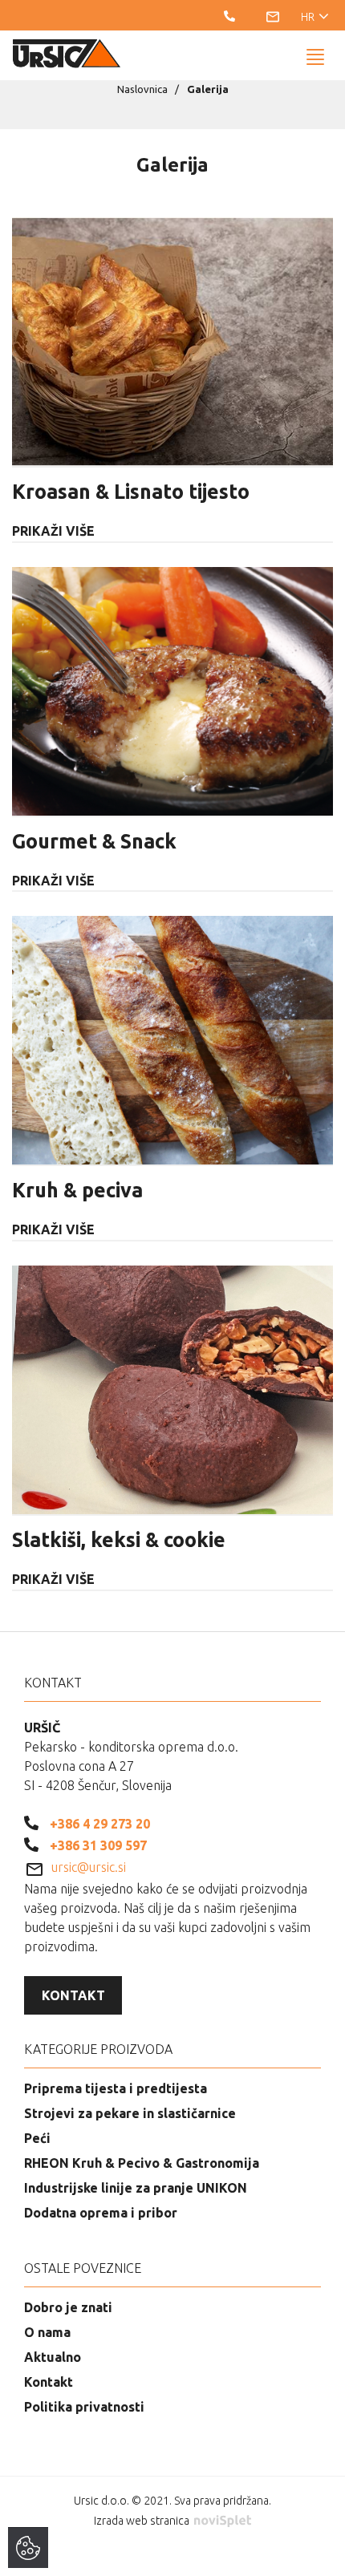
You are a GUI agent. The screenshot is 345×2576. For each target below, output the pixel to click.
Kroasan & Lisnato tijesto (131, 492)
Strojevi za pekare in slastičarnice (130, 2113)
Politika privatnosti (84, 2407)
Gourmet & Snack (94, 841)
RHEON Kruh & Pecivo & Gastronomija (142, 2163)
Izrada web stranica (143, 2521)
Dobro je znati (68, 2307)
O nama (47, 2332)
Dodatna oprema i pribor (101, 2213)
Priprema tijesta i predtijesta (116, 2088)
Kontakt (73, 1995)
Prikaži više (53, 531)
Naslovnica (142, 89)
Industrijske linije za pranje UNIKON (136, 2188)
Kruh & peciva (77, 1190)
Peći (37, 2138)
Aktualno (53, 2357)
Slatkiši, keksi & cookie (119, 1540)
